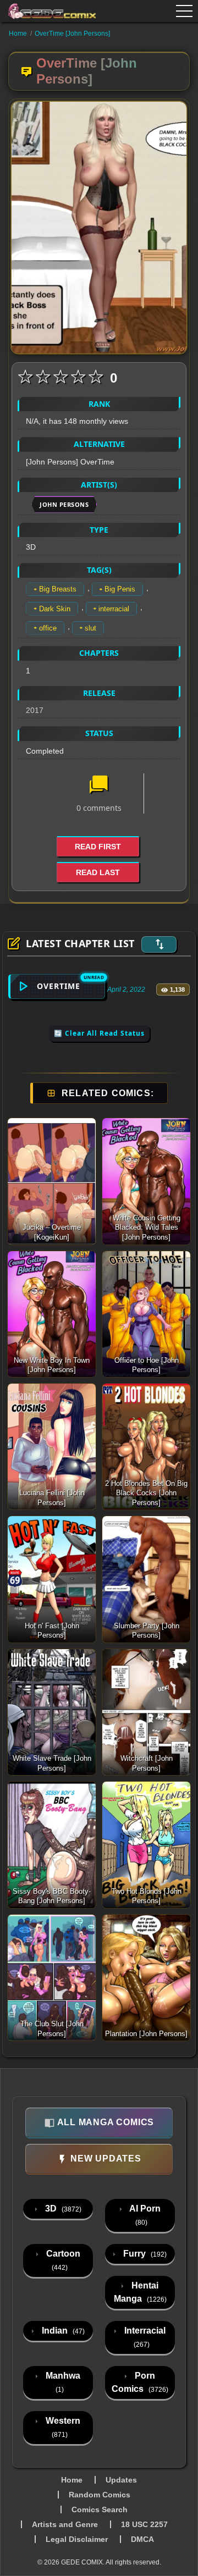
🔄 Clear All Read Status (99, 1033)
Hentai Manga (140, 2292)
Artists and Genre (65, 2524)
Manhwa (62, 2382)
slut (90, 628)
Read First (98, 847)
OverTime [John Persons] (72, 34)
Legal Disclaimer (77, 2539)
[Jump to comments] (99, 786)
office (48, 628)
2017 (35, 710)
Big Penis (120, 589)
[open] (184, 11)
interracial (114, 609)
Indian (62, 2331)
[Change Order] (159, 944)
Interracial (144, 2337)
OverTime (59, 986)
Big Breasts (58, 589)
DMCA (142, 2539)
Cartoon (62, 2260)
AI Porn (144, 2215)
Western (62, 2427)
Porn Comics (140, 2382)
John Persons (64, 504)
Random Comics (100, 2495)
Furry (144, 2254)
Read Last (98, 872)
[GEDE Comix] (45, 11)
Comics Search (100, 2509)
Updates (121, 2480)
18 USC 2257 (144, 2524)
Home (18, 34)
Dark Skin (55, 609)
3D (62, 2209)
